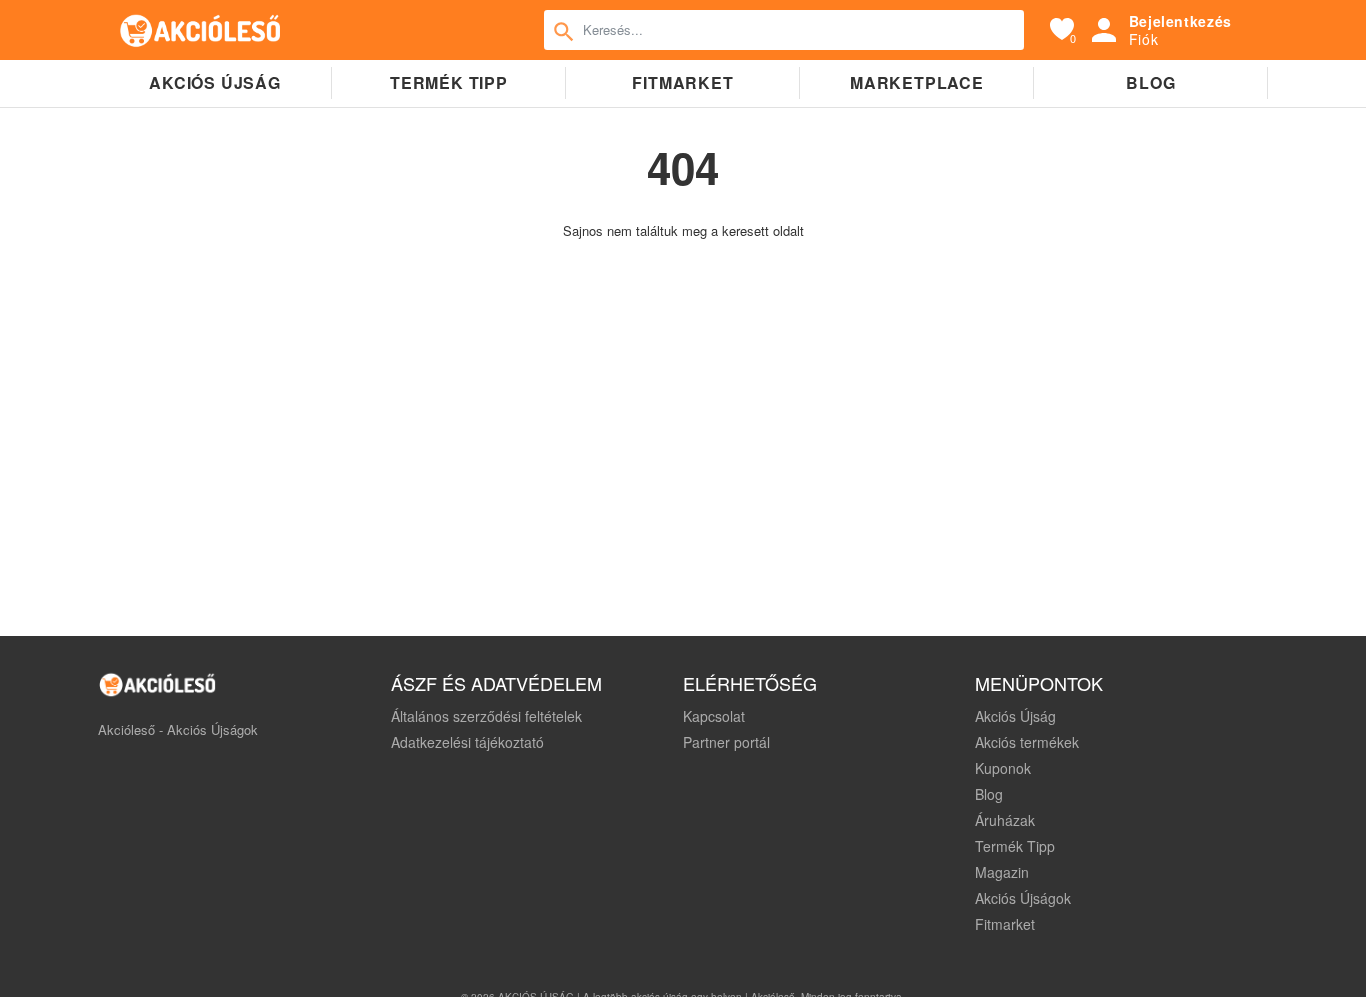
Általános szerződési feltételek (486, 716)
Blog (1150, 82)
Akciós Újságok (1023, 898)
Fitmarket (682, 82)
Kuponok (1003, 768)
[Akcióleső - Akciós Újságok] (201, 30)
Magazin (1002, 872)
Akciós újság (215, 82)
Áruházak (1005, 820)
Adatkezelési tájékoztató (467, 742)
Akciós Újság (1015, 716)
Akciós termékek (1027, 742)
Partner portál (726, 742)
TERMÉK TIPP (449, 82)
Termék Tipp (1015, 846)
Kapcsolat (714, 716)
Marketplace (917, 82)
